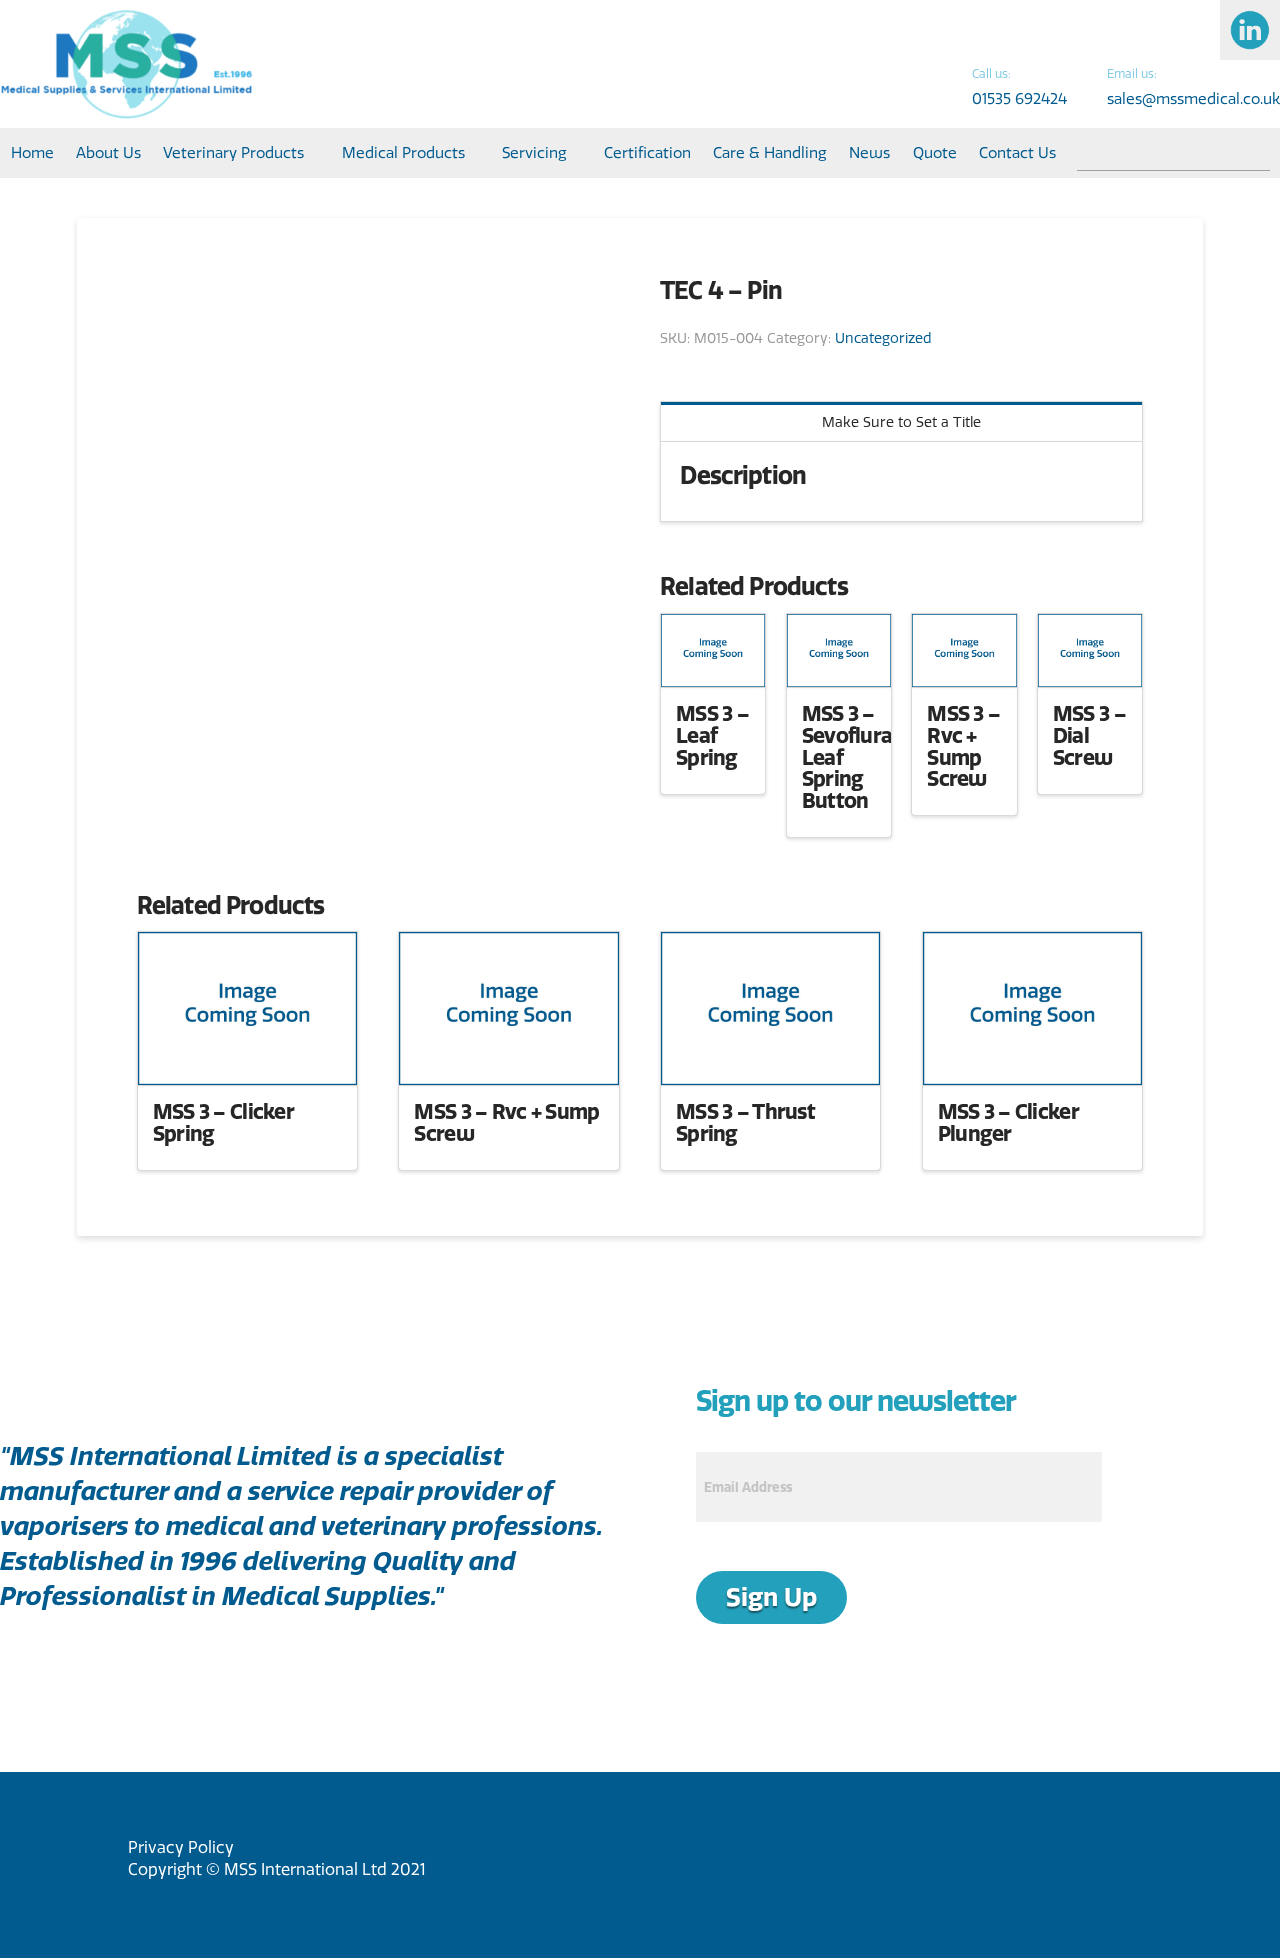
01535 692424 (1019, 98)
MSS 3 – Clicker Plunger (1008, 1122)
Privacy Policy (181, 1847)
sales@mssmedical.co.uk (1193, 98)
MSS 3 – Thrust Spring (745, 1122)
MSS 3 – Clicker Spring (223, 1122)
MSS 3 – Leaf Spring (712, 735)
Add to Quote (713, 662)
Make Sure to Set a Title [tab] (901, 422)
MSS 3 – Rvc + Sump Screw (963, 745)
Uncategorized (883, 338)
